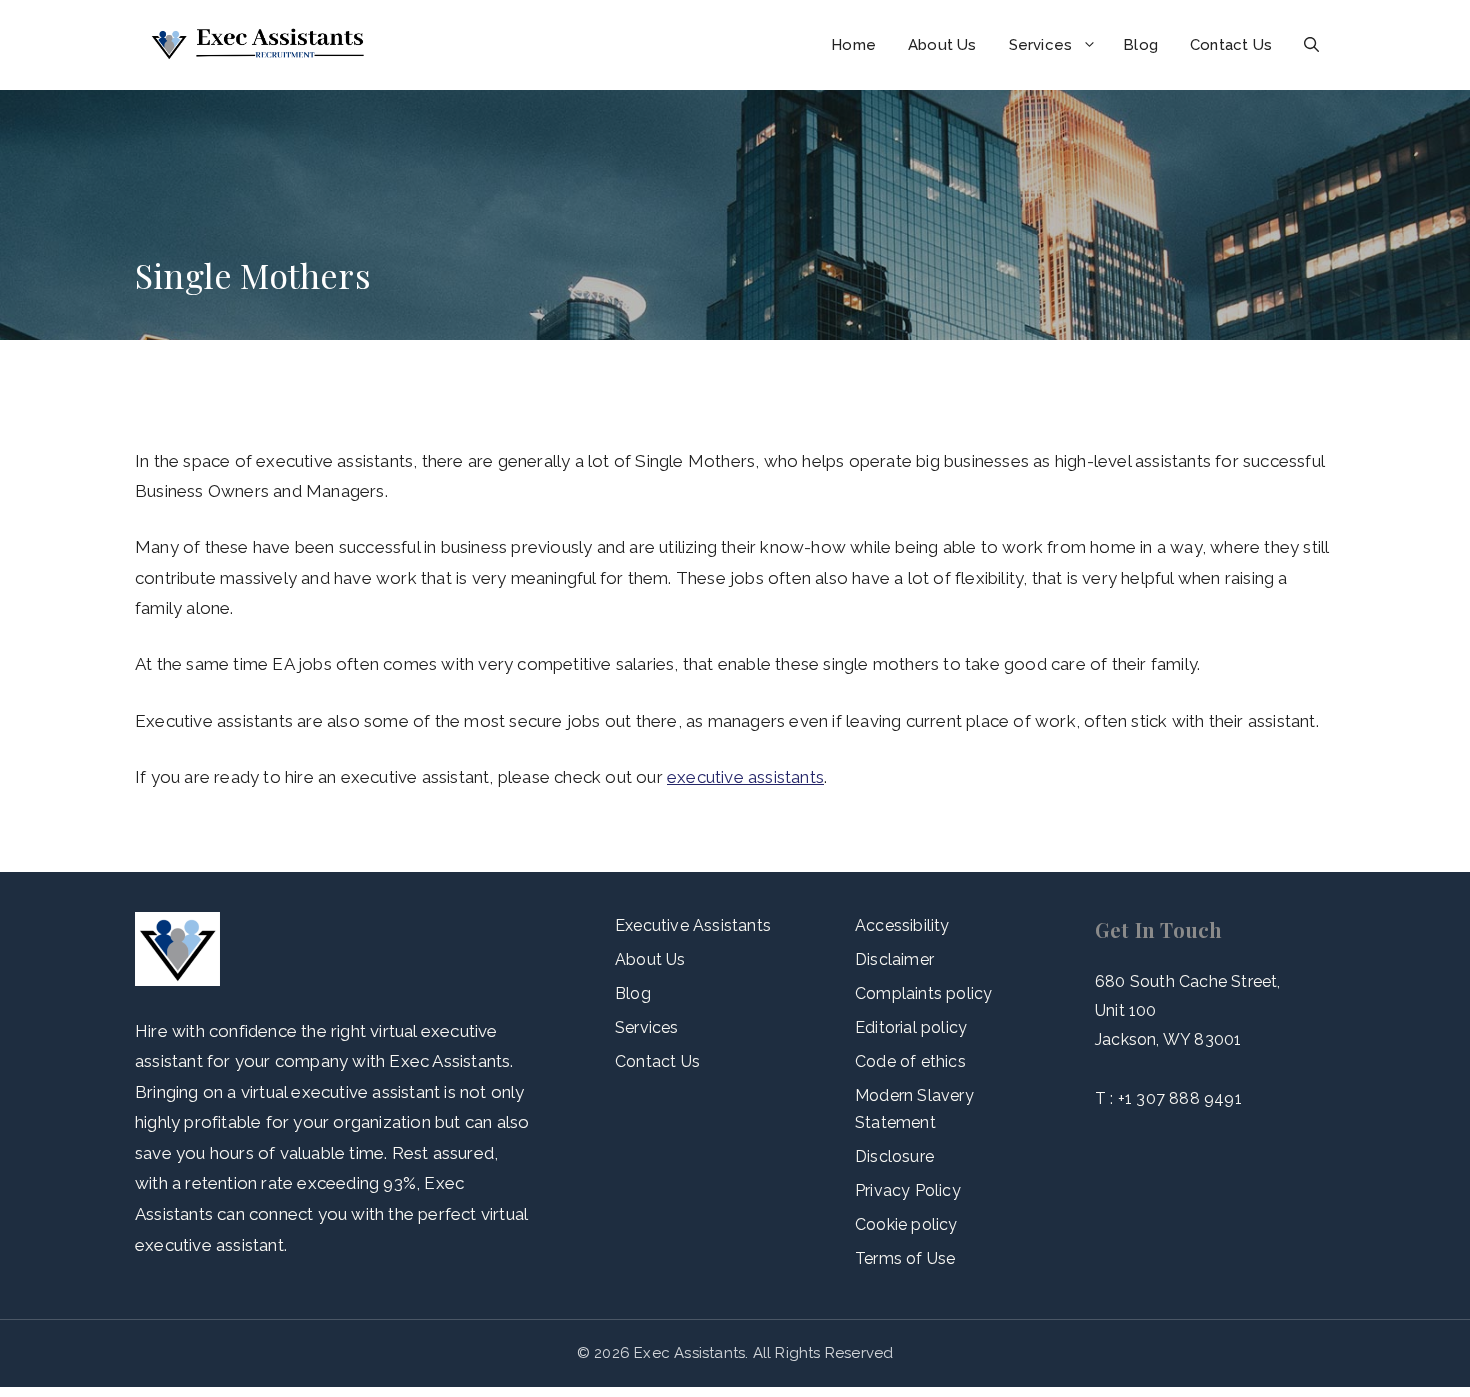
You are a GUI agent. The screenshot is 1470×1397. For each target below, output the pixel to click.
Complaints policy (923, 993)
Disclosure (894, 1156)
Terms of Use (905, 1258)
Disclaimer (894, 959)
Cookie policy (906, 1224)
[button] (1311, 45)
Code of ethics (910, 1061)
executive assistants (745, 777)
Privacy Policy (908, 1190)
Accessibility (902, 925)
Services (1041, 45)
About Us (942, 45)
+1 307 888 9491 (1180, 1098)
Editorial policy (911, 1027)
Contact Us (1231, 45)
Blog (1140, 45)
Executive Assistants (693, 925)
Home (853, 45)
